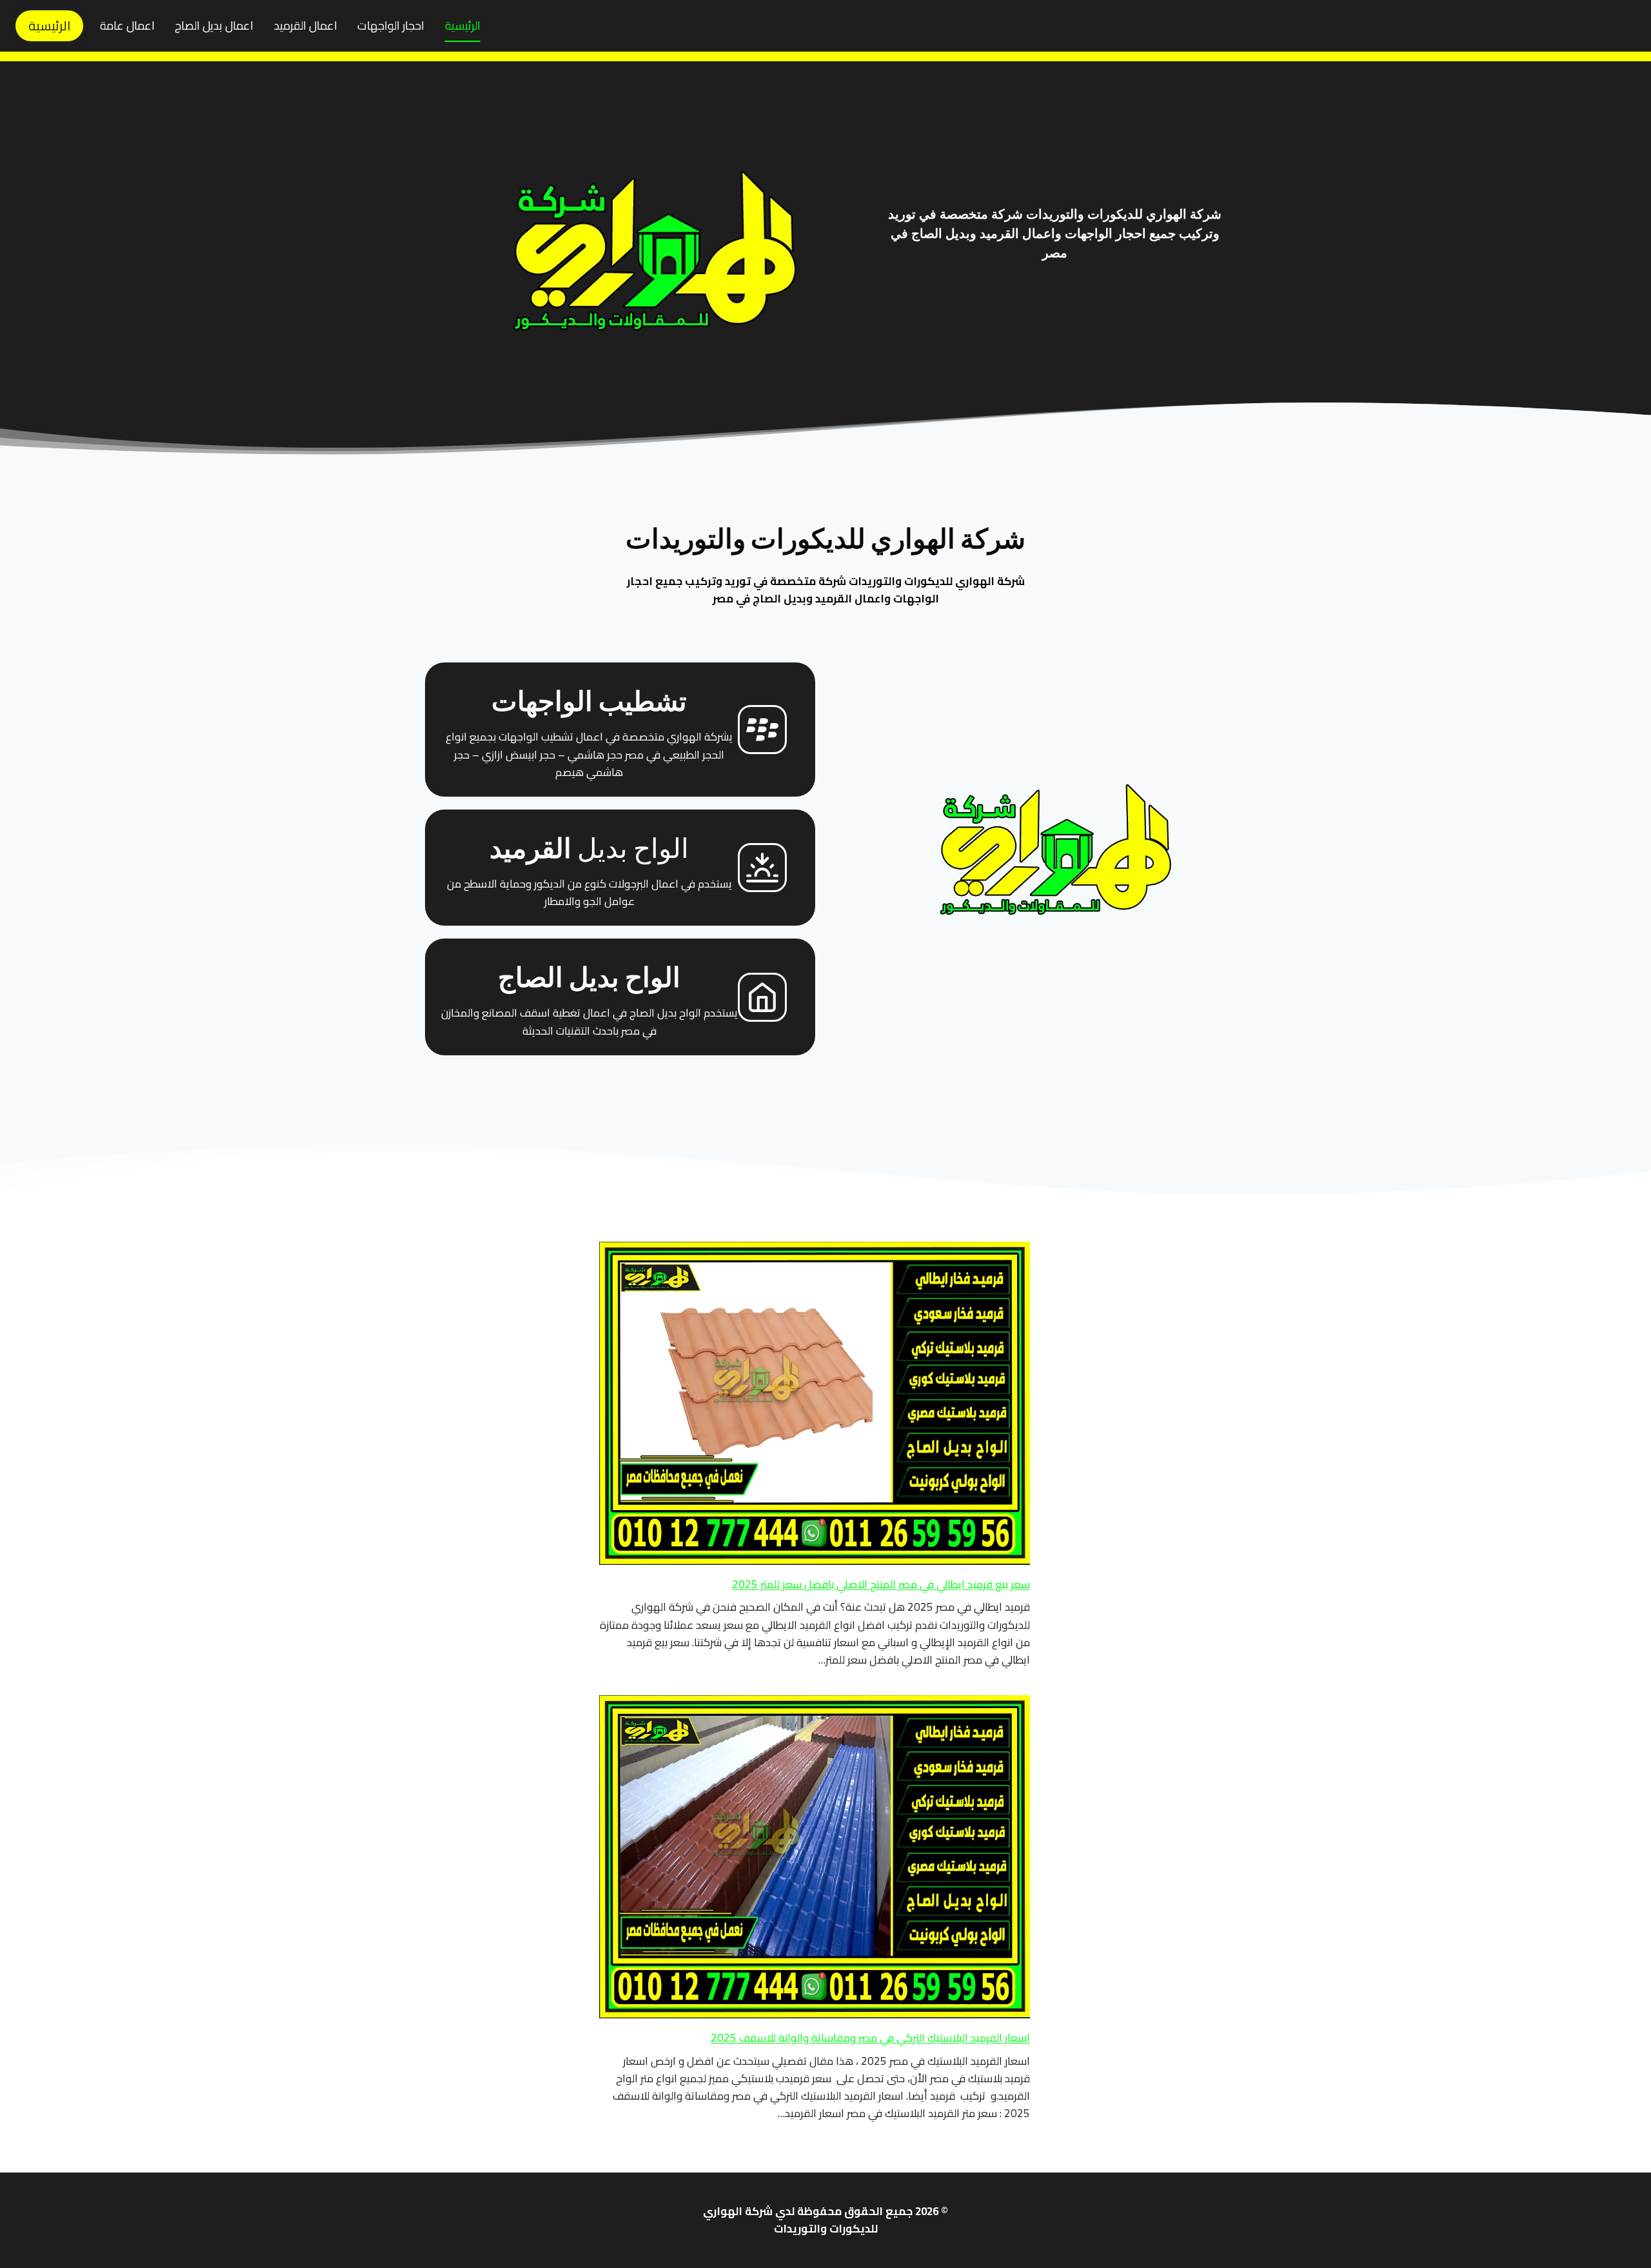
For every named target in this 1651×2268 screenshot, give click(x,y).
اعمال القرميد (306, 25)
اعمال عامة (127, 25)
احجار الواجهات (391, 25)
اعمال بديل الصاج (214, 25)
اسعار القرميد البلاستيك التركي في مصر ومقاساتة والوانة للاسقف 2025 (870, 2038)
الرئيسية (463, 25)
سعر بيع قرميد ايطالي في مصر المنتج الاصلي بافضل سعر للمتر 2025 (881, 1584)
